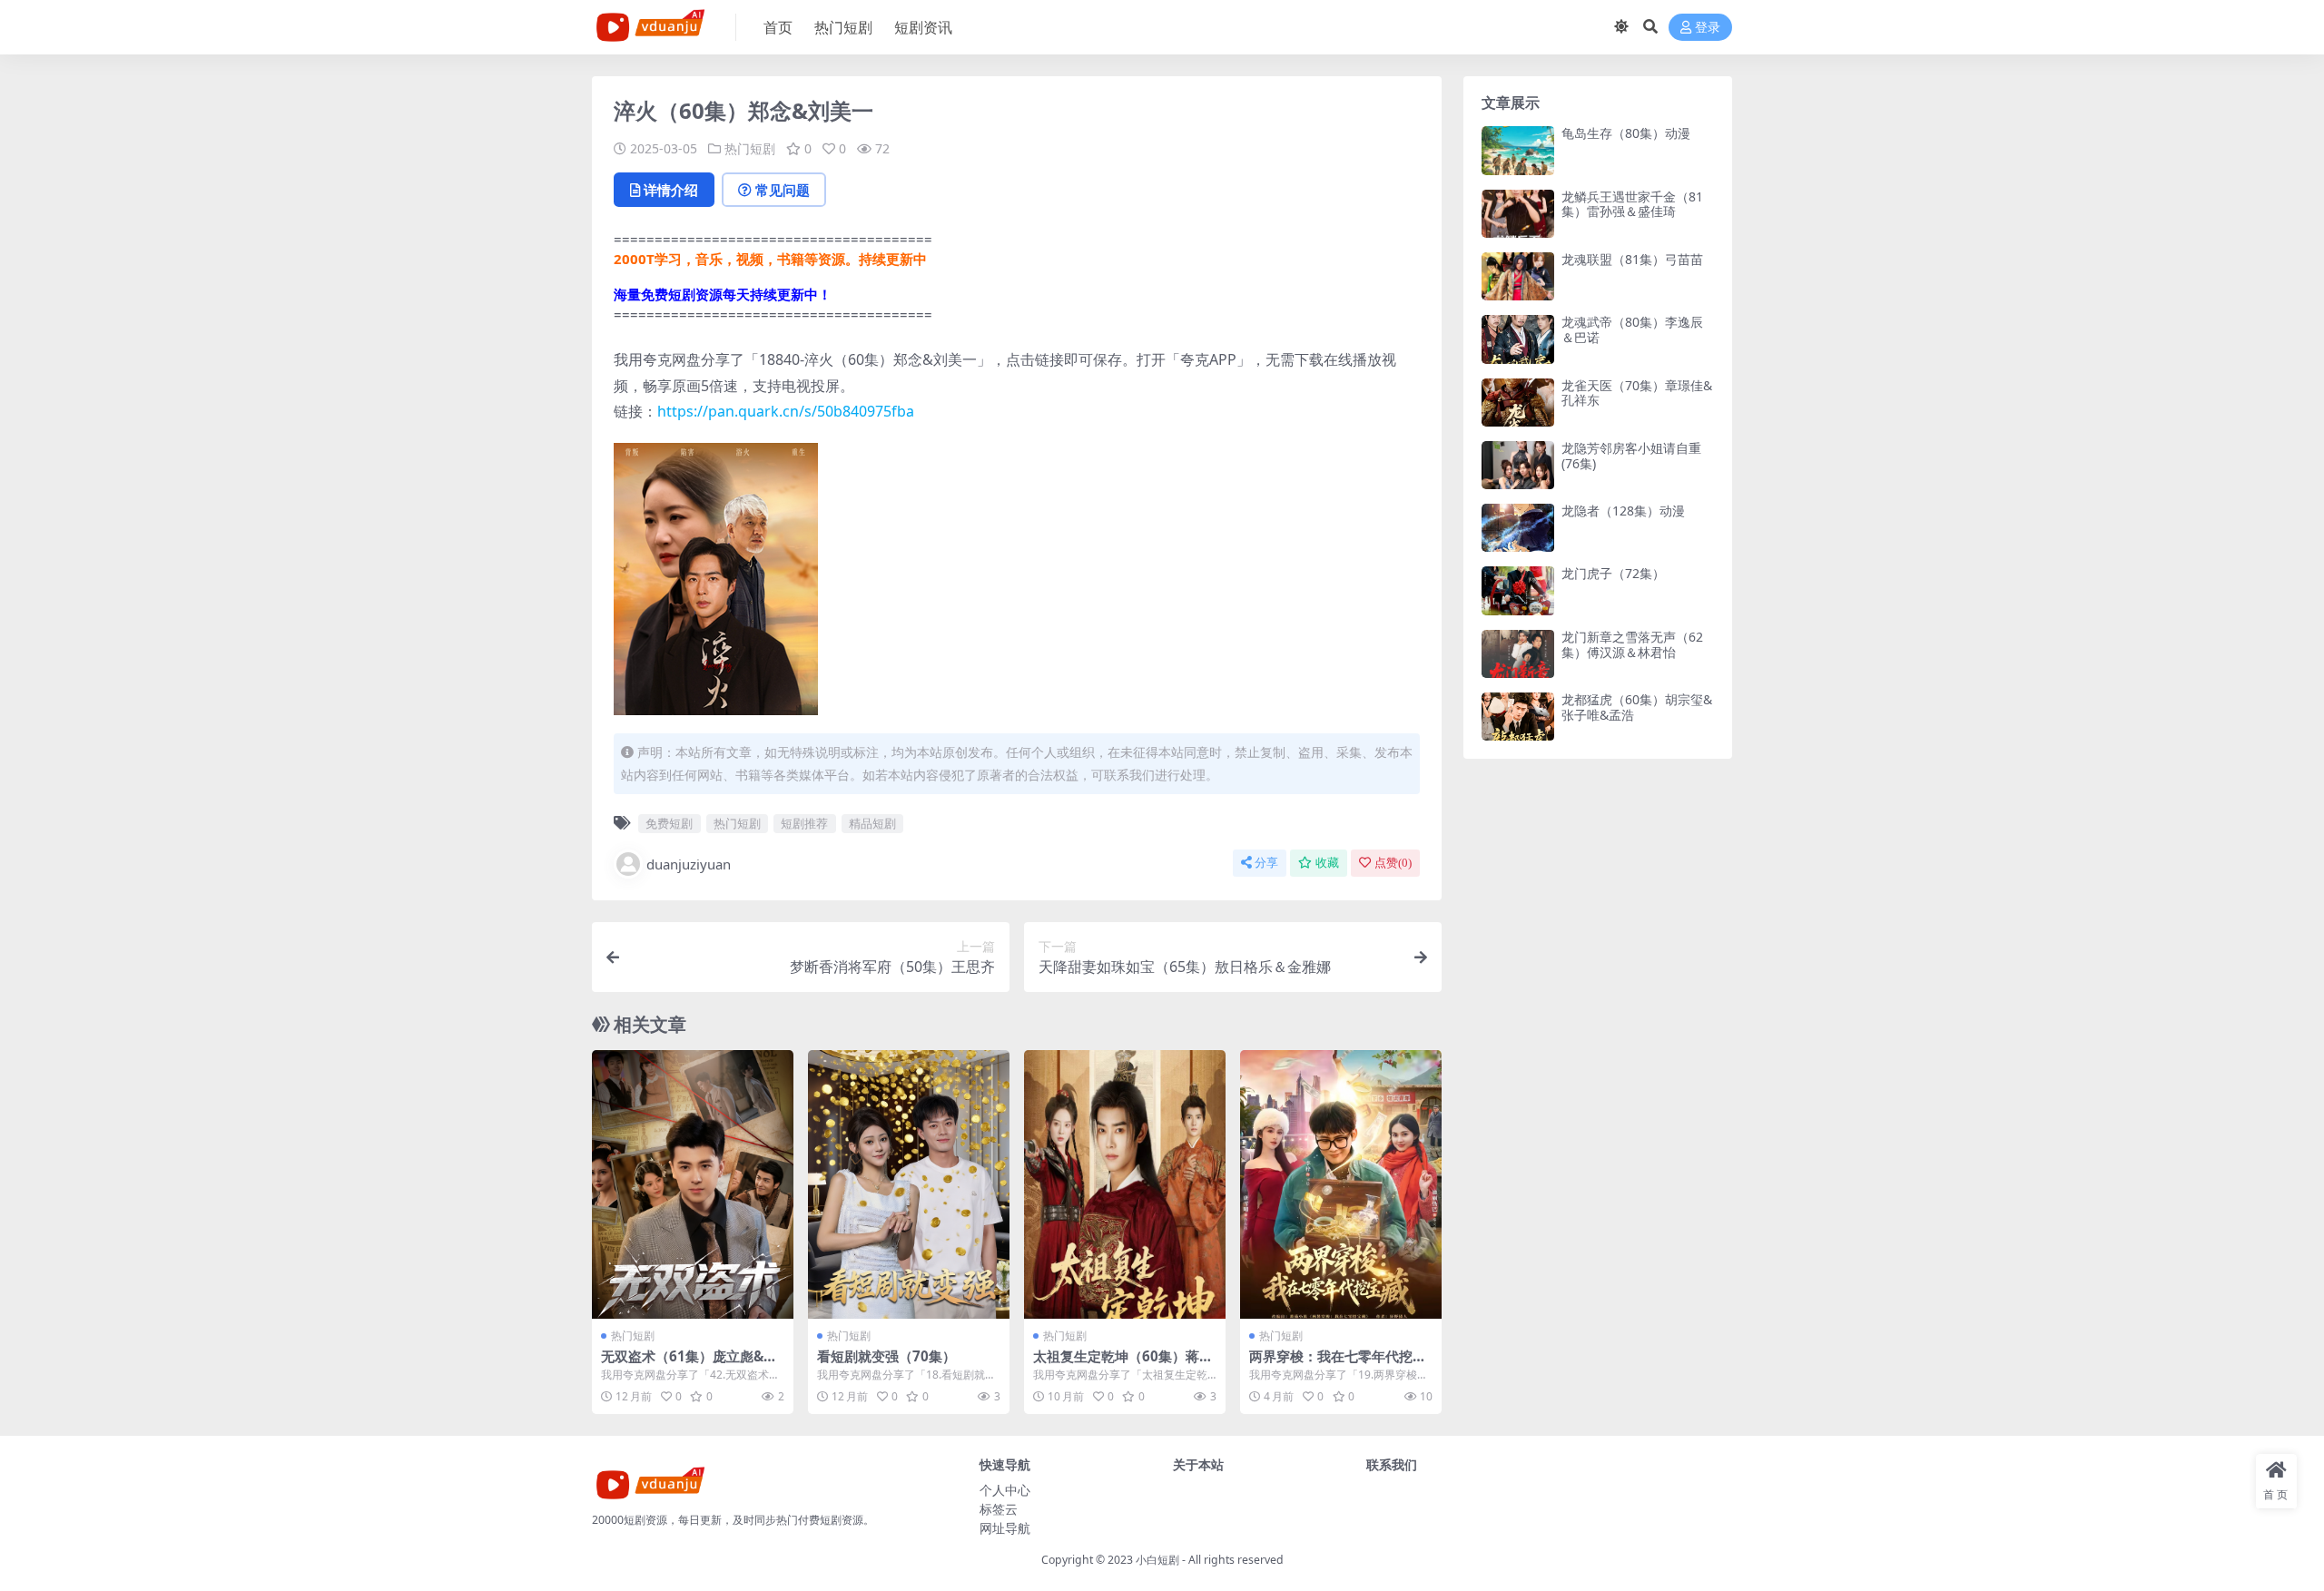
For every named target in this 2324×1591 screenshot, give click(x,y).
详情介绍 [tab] (671, 190)
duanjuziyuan (689, 864)
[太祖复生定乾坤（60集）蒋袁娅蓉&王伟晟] (1125, 1184)
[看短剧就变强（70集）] (909, 1184)
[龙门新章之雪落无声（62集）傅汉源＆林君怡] (1518, 654)
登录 (1708, 28)
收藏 (1327, 863)
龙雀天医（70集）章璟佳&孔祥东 (1637, 393)
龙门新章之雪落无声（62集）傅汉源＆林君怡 (1632, 644)
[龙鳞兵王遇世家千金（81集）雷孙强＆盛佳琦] (1518, 214)
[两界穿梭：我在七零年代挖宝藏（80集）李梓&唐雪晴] (1341, 1184)
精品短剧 (872, 823)
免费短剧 (669, 823)
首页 (778, 27)
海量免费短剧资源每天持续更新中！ (723, 294)
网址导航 (1005, 1528)
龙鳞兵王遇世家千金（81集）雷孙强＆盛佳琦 (1632, 204)
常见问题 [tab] (783, 190)
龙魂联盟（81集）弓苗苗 (1632, 259)
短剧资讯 (923, 27)
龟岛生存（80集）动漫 (1626, 133)
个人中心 (1005, 1490)
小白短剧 (1157, 1560)
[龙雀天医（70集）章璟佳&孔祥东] (1518, 403)
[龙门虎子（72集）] (1518, 590)
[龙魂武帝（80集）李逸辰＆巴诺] (1518, 339)
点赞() (1393, 863)
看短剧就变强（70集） (886, 1356)
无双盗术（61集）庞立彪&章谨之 (689, 1364)
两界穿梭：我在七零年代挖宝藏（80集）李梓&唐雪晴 (1338, 1364)
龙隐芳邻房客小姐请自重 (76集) (1631, 456)
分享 (1266, 863)
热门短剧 (843, 27)
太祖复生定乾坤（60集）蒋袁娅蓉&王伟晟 (1123, 1364)
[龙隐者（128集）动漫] (1518, 528)
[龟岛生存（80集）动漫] (1518, 150)
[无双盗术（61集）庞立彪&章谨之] (693, 1184)
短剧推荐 (804, 823)
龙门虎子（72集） (1613, 573)
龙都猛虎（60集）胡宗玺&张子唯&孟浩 (1637, 707)
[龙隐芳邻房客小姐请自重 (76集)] (1518, 465)
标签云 (999, 1509)
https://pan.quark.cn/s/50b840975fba (786, 411)
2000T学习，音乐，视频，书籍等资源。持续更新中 (770, 259)
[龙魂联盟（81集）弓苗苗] (1518, 276)
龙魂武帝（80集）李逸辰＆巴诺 (1632, 329)
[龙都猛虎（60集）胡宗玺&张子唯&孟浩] (1518, 717)
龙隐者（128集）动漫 (1623, 511)
